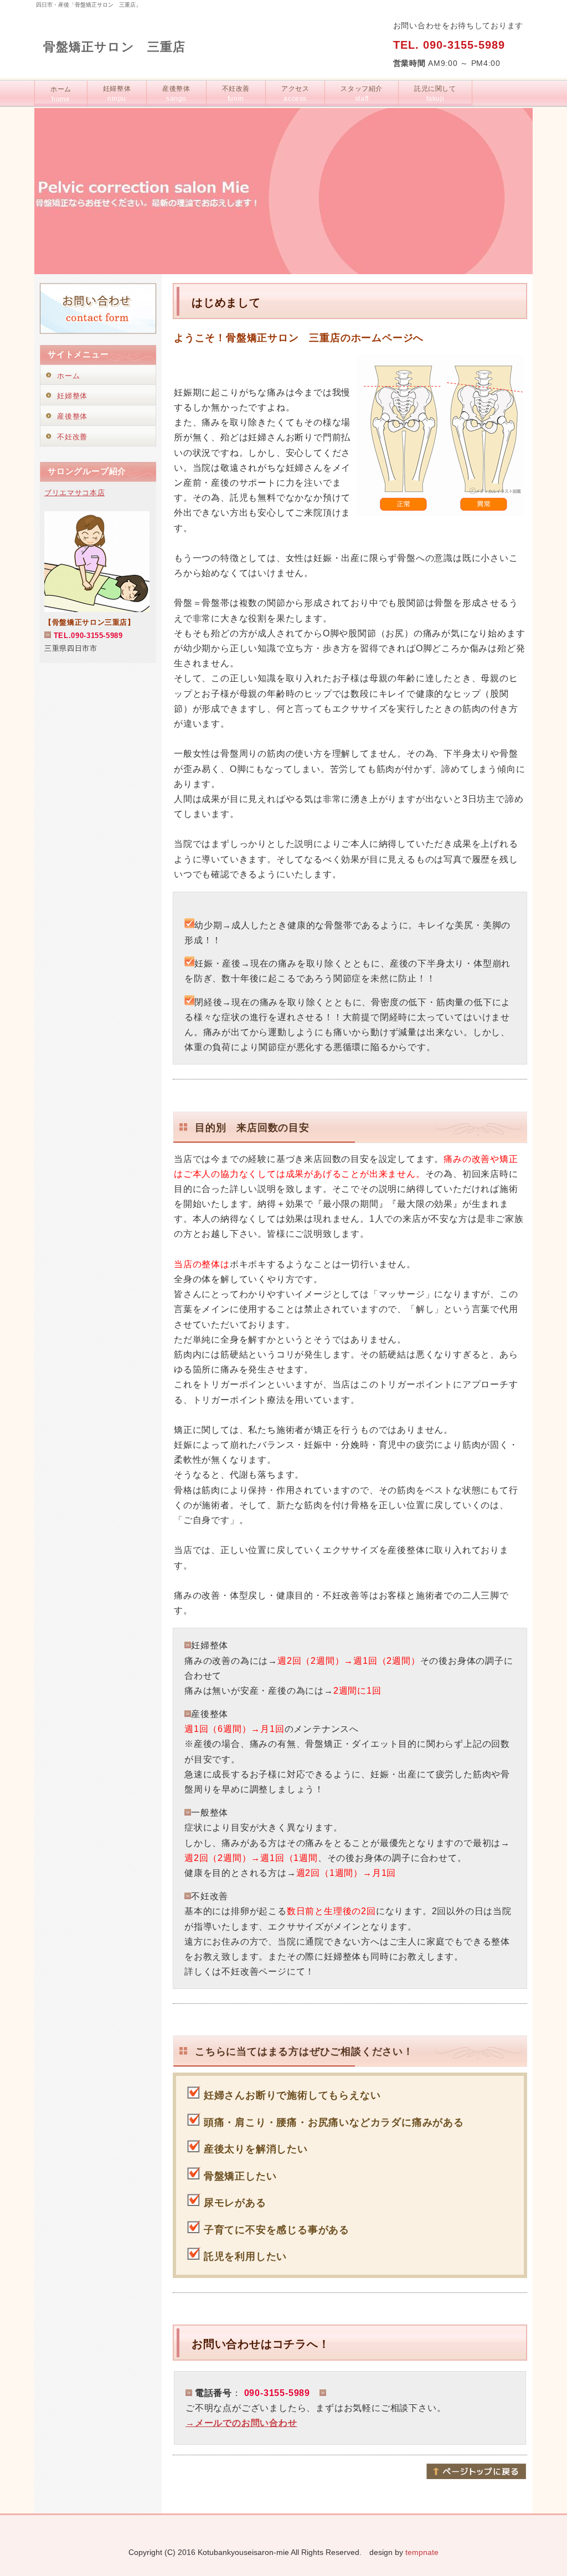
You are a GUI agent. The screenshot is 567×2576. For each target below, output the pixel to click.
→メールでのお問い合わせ (241, 2423)
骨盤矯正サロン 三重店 (114, 47)
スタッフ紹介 (362, 94)
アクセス (295, 94)
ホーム (61, 94)
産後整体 (176, 94)
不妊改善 (236, 94)
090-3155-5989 (464, 45)
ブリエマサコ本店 (74, 493)
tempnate (422, 2552)
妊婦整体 (117, 94)
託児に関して (435, 94)
